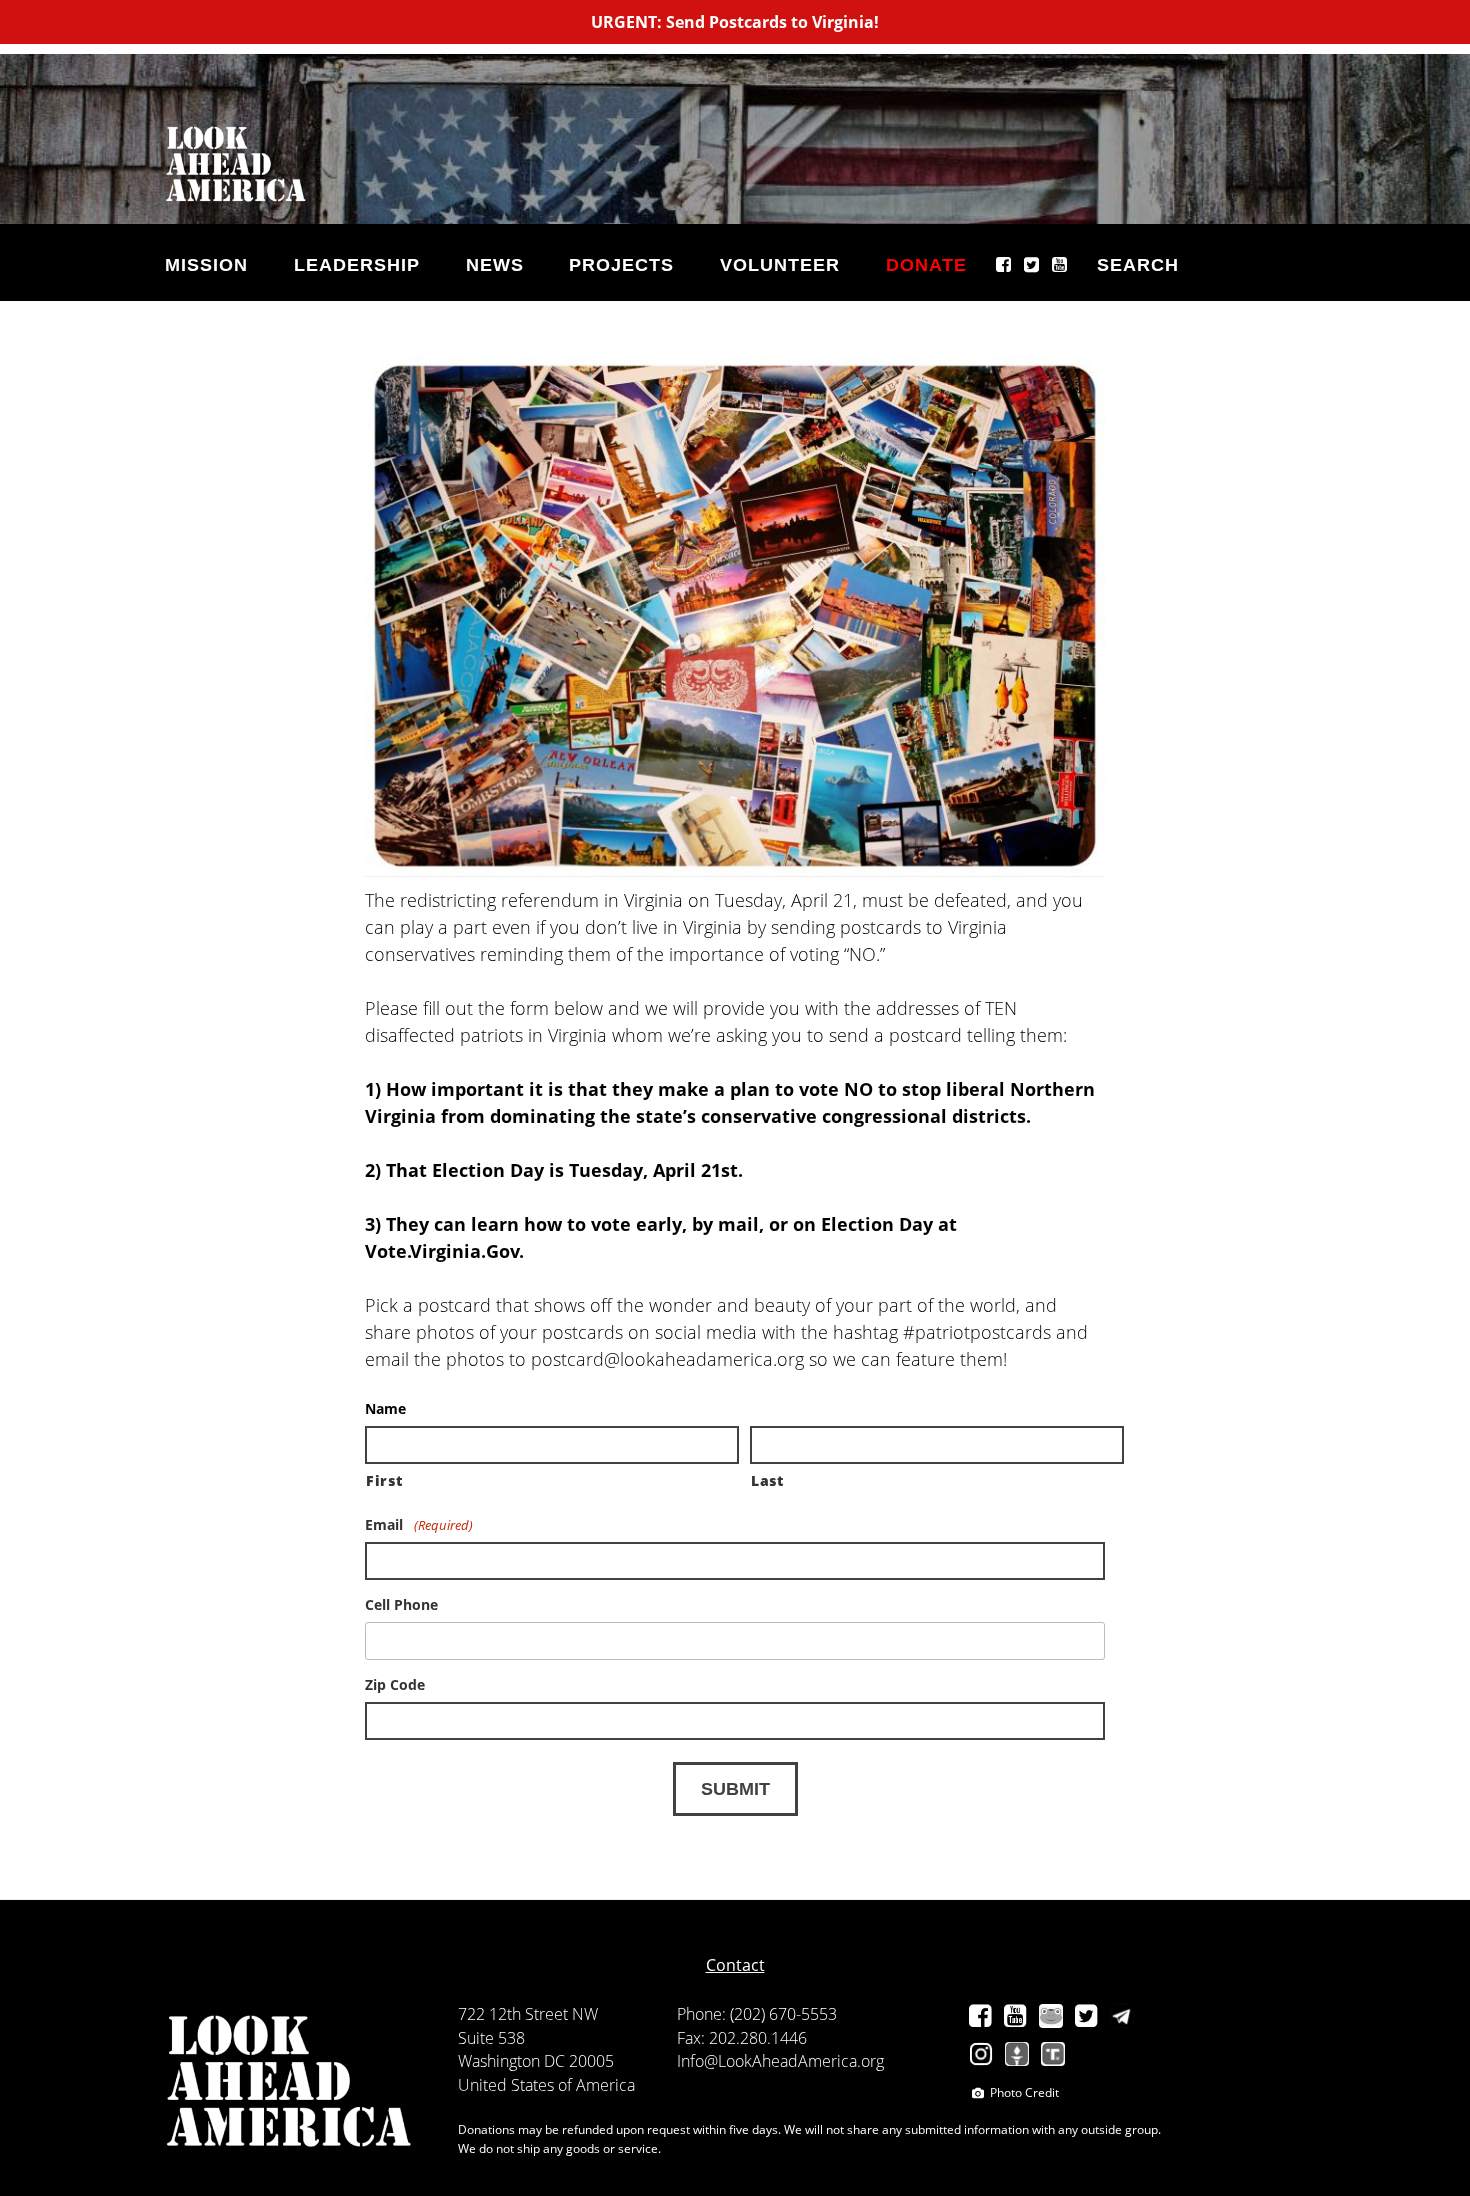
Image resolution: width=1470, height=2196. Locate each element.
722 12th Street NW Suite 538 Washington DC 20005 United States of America (546, 2049)
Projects (621, 265)
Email (419, 1525)
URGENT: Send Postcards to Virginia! (735, 22)
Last (767, 1480)
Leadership (357, 265)
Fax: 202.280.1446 (742, 2038)
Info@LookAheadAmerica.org (780, 2061)
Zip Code (395, 1685)
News (495, 265)
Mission (206, 265)
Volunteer (780, 265)
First (384, 1480)
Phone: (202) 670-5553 (757, 2014)
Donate (926, 265)
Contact (735, 1965)
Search (1138, 265)
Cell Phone (401, 1605)
